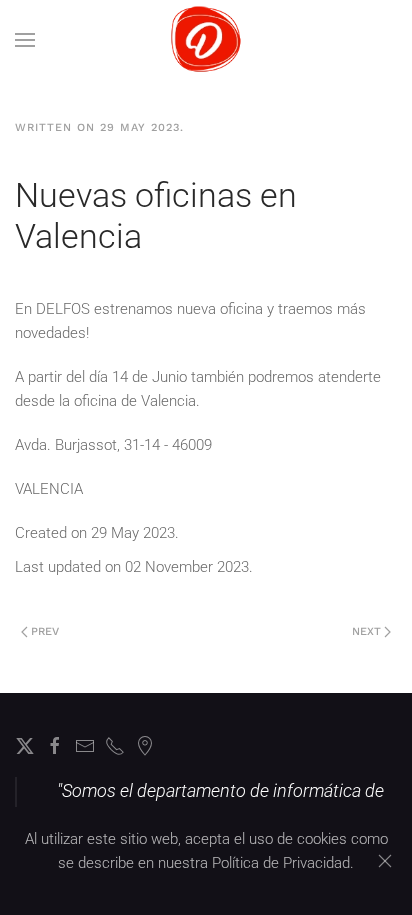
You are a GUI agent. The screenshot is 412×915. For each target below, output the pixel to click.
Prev (45, 631)
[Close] (385, 861)
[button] (25, 40)
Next (366, 631)
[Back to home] (206, 40)
